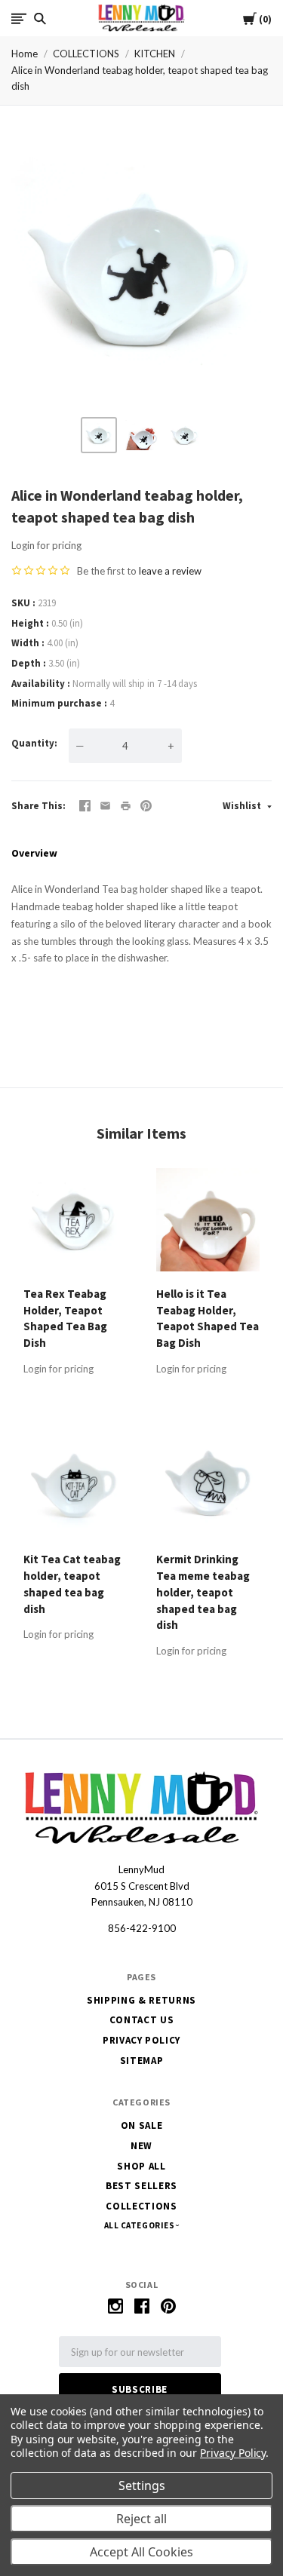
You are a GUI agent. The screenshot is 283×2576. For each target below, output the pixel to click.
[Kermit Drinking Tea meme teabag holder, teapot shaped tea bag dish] (208, 1489)
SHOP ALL (141, 2166)
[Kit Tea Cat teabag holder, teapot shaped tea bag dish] (75, 1489)
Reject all (141, 2519)
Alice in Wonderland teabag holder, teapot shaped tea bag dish (140, 78)
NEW (141, 2146)
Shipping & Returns (141, 2000)
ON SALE (142, 2125)
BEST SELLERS (141, 2186)
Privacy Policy (141, 2040)
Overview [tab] (34, 853)
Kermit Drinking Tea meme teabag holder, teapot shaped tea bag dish (203, 1592)
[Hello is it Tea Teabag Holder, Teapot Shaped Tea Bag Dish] (208, 1222)
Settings (142, 2486)
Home (25, 54)
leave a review (170, 571)
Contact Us (142, 2020)
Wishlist (243, 806)
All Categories (140, 2225)
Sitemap (142, 2061)
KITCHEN (155, 54)
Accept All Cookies (141, 2552)
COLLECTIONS (86, 54)
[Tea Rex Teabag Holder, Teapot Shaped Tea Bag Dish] (75, 1222)
